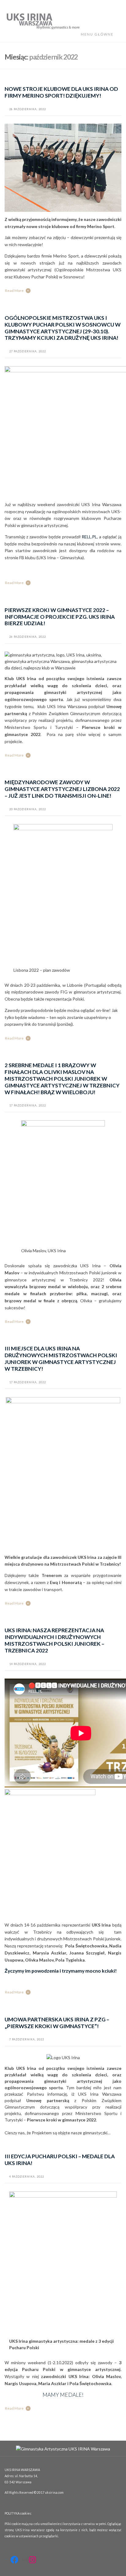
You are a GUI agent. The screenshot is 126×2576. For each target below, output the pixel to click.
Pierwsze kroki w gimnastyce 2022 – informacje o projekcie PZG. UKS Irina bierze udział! (60, 617)
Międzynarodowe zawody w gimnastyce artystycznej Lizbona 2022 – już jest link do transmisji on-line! (62, 789)
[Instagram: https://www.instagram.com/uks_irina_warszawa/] (32, 2560)
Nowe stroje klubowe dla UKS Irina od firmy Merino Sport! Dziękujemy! (61, 92)
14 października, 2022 (28, 1664)
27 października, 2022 (28, 351)
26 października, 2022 (28, 637)
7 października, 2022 (27, 2039)
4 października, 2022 (27, 2177)
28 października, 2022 (28, 109)
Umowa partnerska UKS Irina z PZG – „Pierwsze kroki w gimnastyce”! (57, 2023)
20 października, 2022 (28, 809)
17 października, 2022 (28, 1105)
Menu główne (98, 34)
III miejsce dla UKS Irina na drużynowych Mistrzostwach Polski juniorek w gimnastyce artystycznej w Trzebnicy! (61, 1359)
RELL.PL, (90, 537)
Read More (14, 291)
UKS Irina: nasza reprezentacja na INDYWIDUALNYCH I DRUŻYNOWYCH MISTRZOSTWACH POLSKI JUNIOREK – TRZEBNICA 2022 (54, 1640)
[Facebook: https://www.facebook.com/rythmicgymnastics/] (14, 2560)
